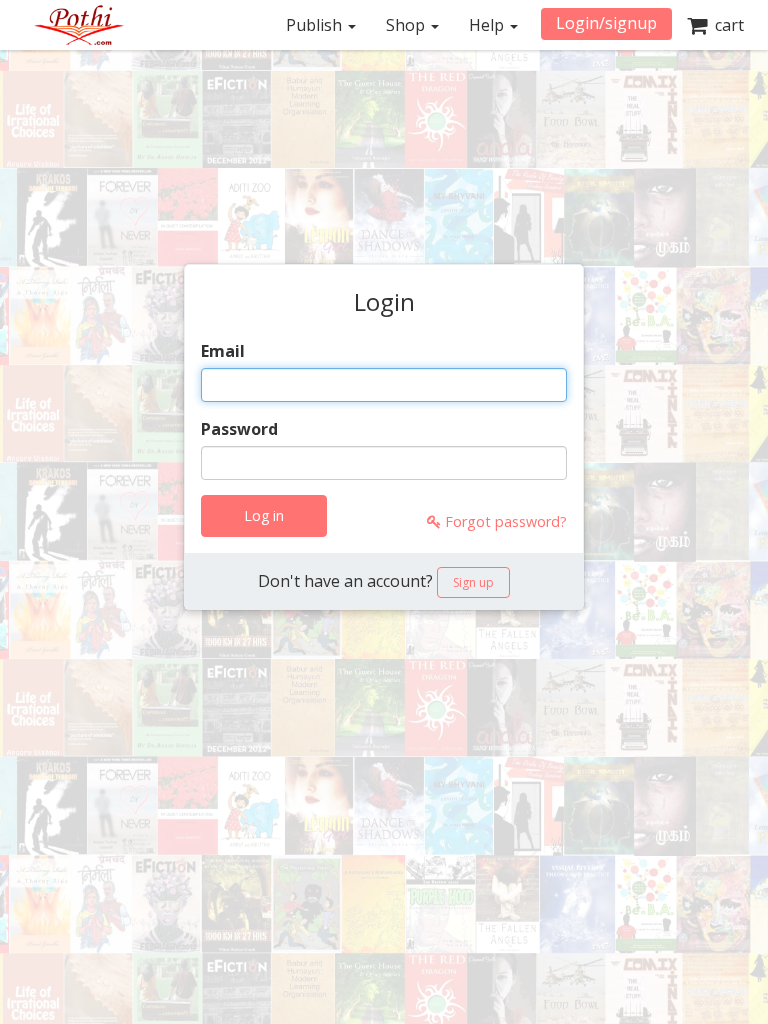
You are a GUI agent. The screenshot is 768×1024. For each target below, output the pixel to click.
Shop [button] (407, 25)
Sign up (473, 582)
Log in (264, 515)
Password (239, 429)
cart (725, 25)
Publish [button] (316, 25)
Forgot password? (504, 521)
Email (223, 351)
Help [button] (488, 25)
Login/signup (606, 23)
